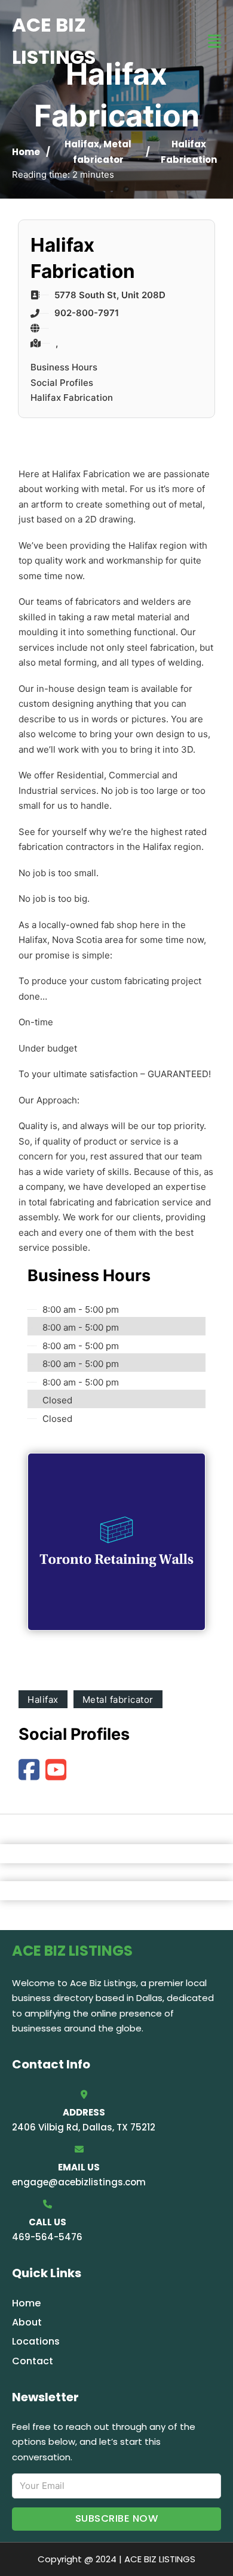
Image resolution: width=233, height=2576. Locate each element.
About (27, 2322)
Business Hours (64, 367)
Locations (36, 2341)
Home (26, 152)
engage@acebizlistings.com (79, 2182)
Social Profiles (62, 383)
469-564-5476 (47, 2237)
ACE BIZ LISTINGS (54, 41)
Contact (33, 2361)
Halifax (82, 144)
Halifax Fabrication (72, 398)
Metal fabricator (118, 1700)
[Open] (214, 41)
